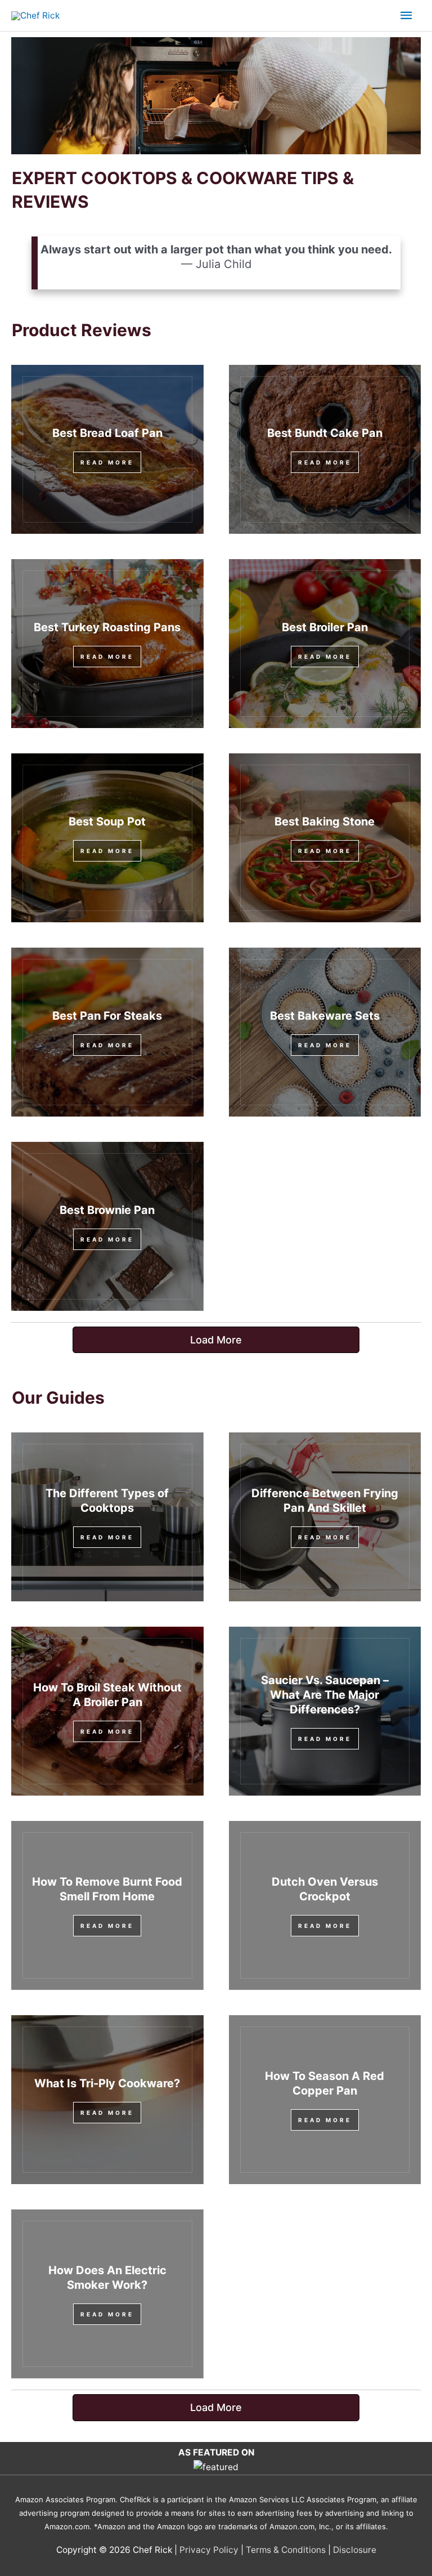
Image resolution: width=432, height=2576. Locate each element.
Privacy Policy (209, 2550)
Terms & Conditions (286, 2550)
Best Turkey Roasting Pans (107, 627)
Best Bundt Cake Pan (325, 433)
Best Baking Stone (325, 822)
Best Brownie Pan (107, 1210)
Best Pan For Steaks (107, 1016)
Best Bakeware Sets (325, 1016)
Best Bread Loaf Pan (107, 433)
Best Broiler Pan (325, 627)
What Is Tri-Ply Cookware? (107, 2083)
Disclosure (355, 2550)
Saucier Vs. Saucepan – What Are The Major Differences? (325, 1695)
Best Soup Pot (107, 822)
